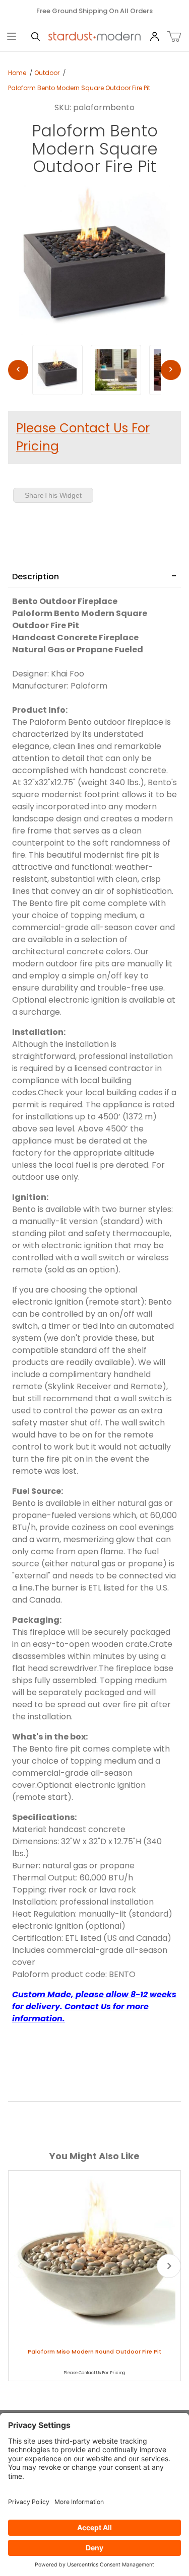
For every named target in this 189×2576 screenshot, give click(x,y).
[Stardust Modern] (95, 36)
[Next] (171, 370)
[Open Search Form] (36, 37)
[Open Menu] (12, 37)
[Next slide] (169, 2266)
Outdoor (47, 73)
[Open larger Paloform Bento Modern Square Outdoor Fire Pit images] (94, 259)
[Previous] (18, 370)
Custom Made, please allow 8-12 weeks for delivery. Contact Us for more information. (94, 2006)
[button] (57, 370)
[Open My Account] (154, 37)
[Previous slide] (20, 2266)
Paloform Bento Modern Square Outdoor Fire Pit (79, 88)
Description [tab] (36, 577)
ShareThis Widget (53, 495)
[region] (94, 370)
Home (17, 73)
